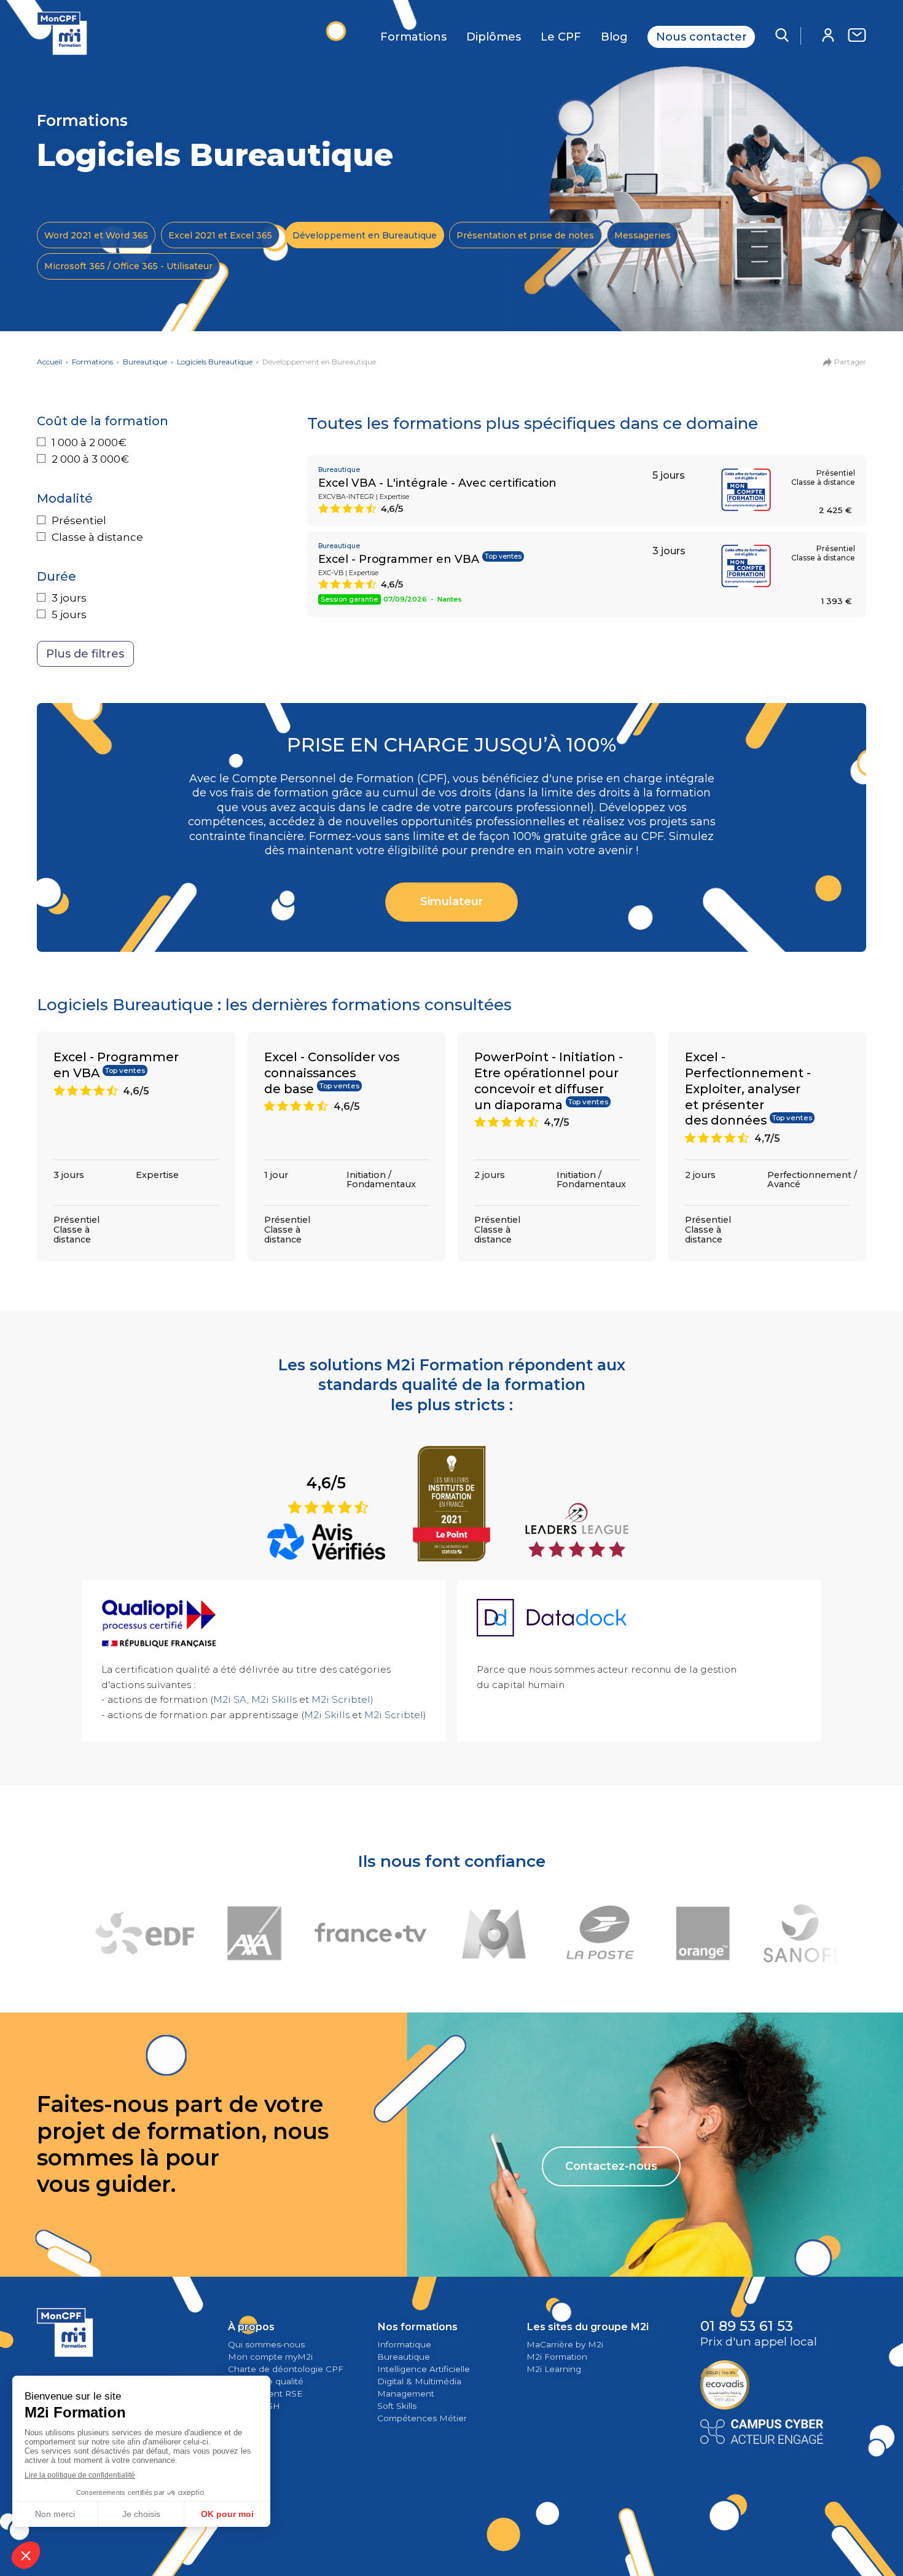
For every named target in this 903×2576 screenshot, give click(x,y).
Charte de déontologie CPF (286, 2369)
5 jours (69, 615)
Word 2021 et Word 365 (96, 235)
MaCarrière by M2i (565, 2344)
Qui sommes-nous (266, 2344)
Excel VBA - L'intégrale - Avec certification (437, 483)
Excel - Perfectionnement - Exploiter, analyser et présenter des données (748, 1089)
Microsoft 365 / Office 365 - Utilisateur (128, 266)
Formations (413, 37)
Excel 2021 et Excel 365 (220, 235)
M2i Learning (554, 2369)
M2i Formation (557, 2357)
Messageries (643, 235)
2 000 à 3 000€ (90, 459)
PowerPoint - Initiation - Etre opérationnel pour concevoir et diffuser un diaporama (549, 1081)
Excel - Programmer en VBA (399, 559)
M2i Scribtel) (342, 1699)
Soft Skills (397, 2406)
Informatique (404, 2344)
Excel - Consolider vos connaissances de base (332, 1073)
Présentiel (79, 520)
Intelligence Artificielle (424, 2369)
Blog (614, 37)
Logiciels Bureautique (215, 362)
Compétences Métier (422, 2418)
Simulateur (451, 901)
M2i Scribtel (394, 1715)
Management (406, 2393)
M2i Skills (274, 1699)
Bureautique (145, 362)
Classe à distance (97, 537)
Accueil (49, 362)
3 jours (69, 598)
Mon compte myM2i (270, 2357)
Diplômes (494, 37)
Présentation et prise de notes (525, 235)
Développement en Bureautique (365, 235)
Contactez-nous (611, 2166)
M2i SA (230, 1699)
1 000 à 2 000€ (89, 442)
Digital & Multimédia (419, 2381)
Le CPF (561, 37)
